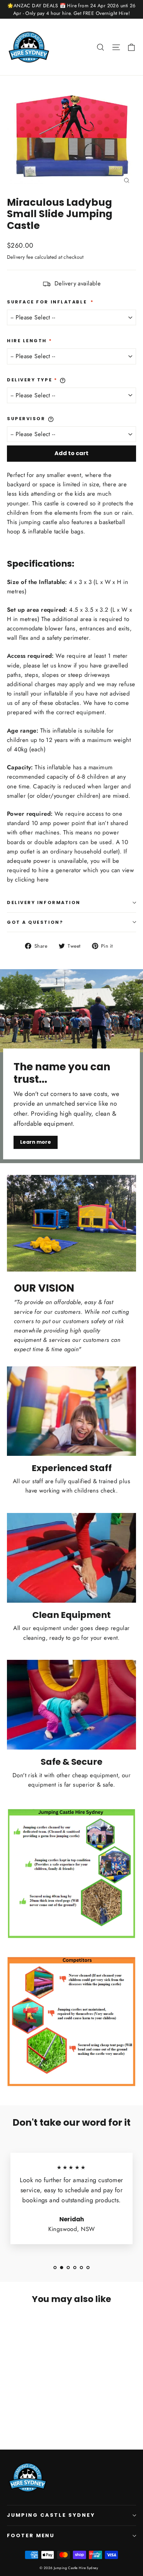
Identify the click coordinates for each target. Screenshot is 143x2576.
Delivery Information (44, 902)
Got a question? (35, 922)
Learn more (36, 1142)
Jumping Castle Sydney (51, 2515)
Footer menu (31, 2535)
